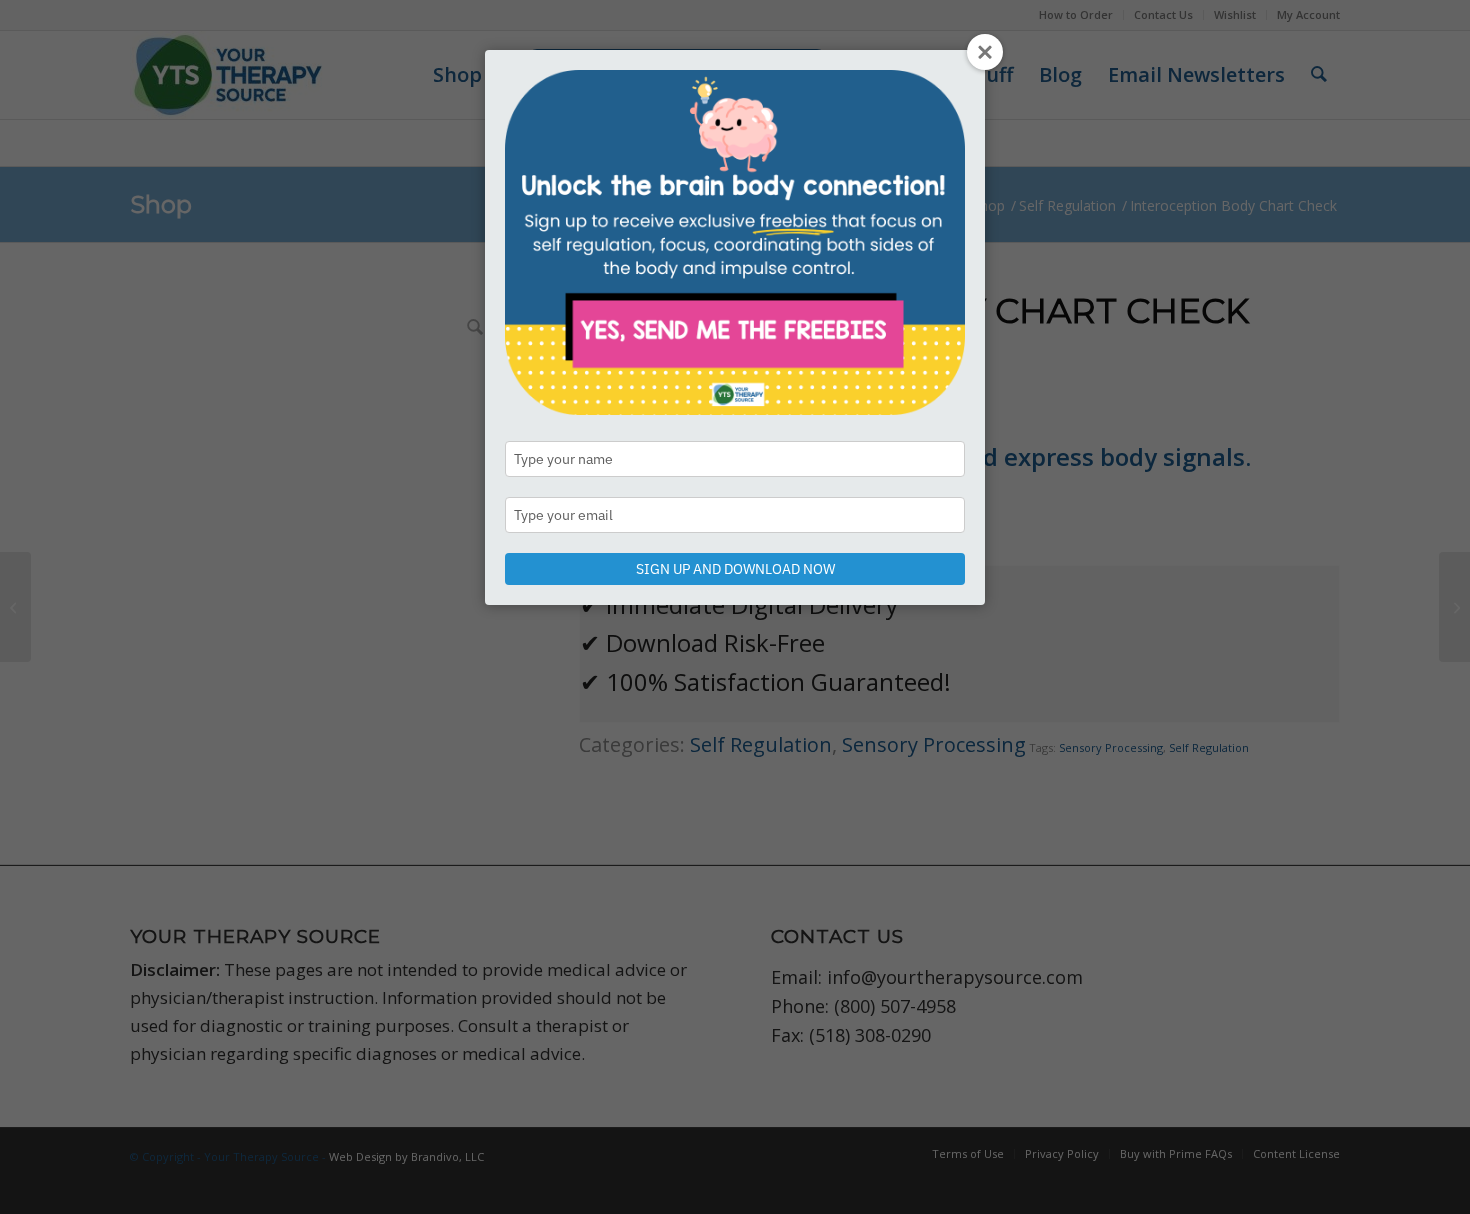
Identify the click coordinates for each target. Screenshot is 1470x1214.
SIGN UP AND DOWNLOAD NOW (735, 569)
